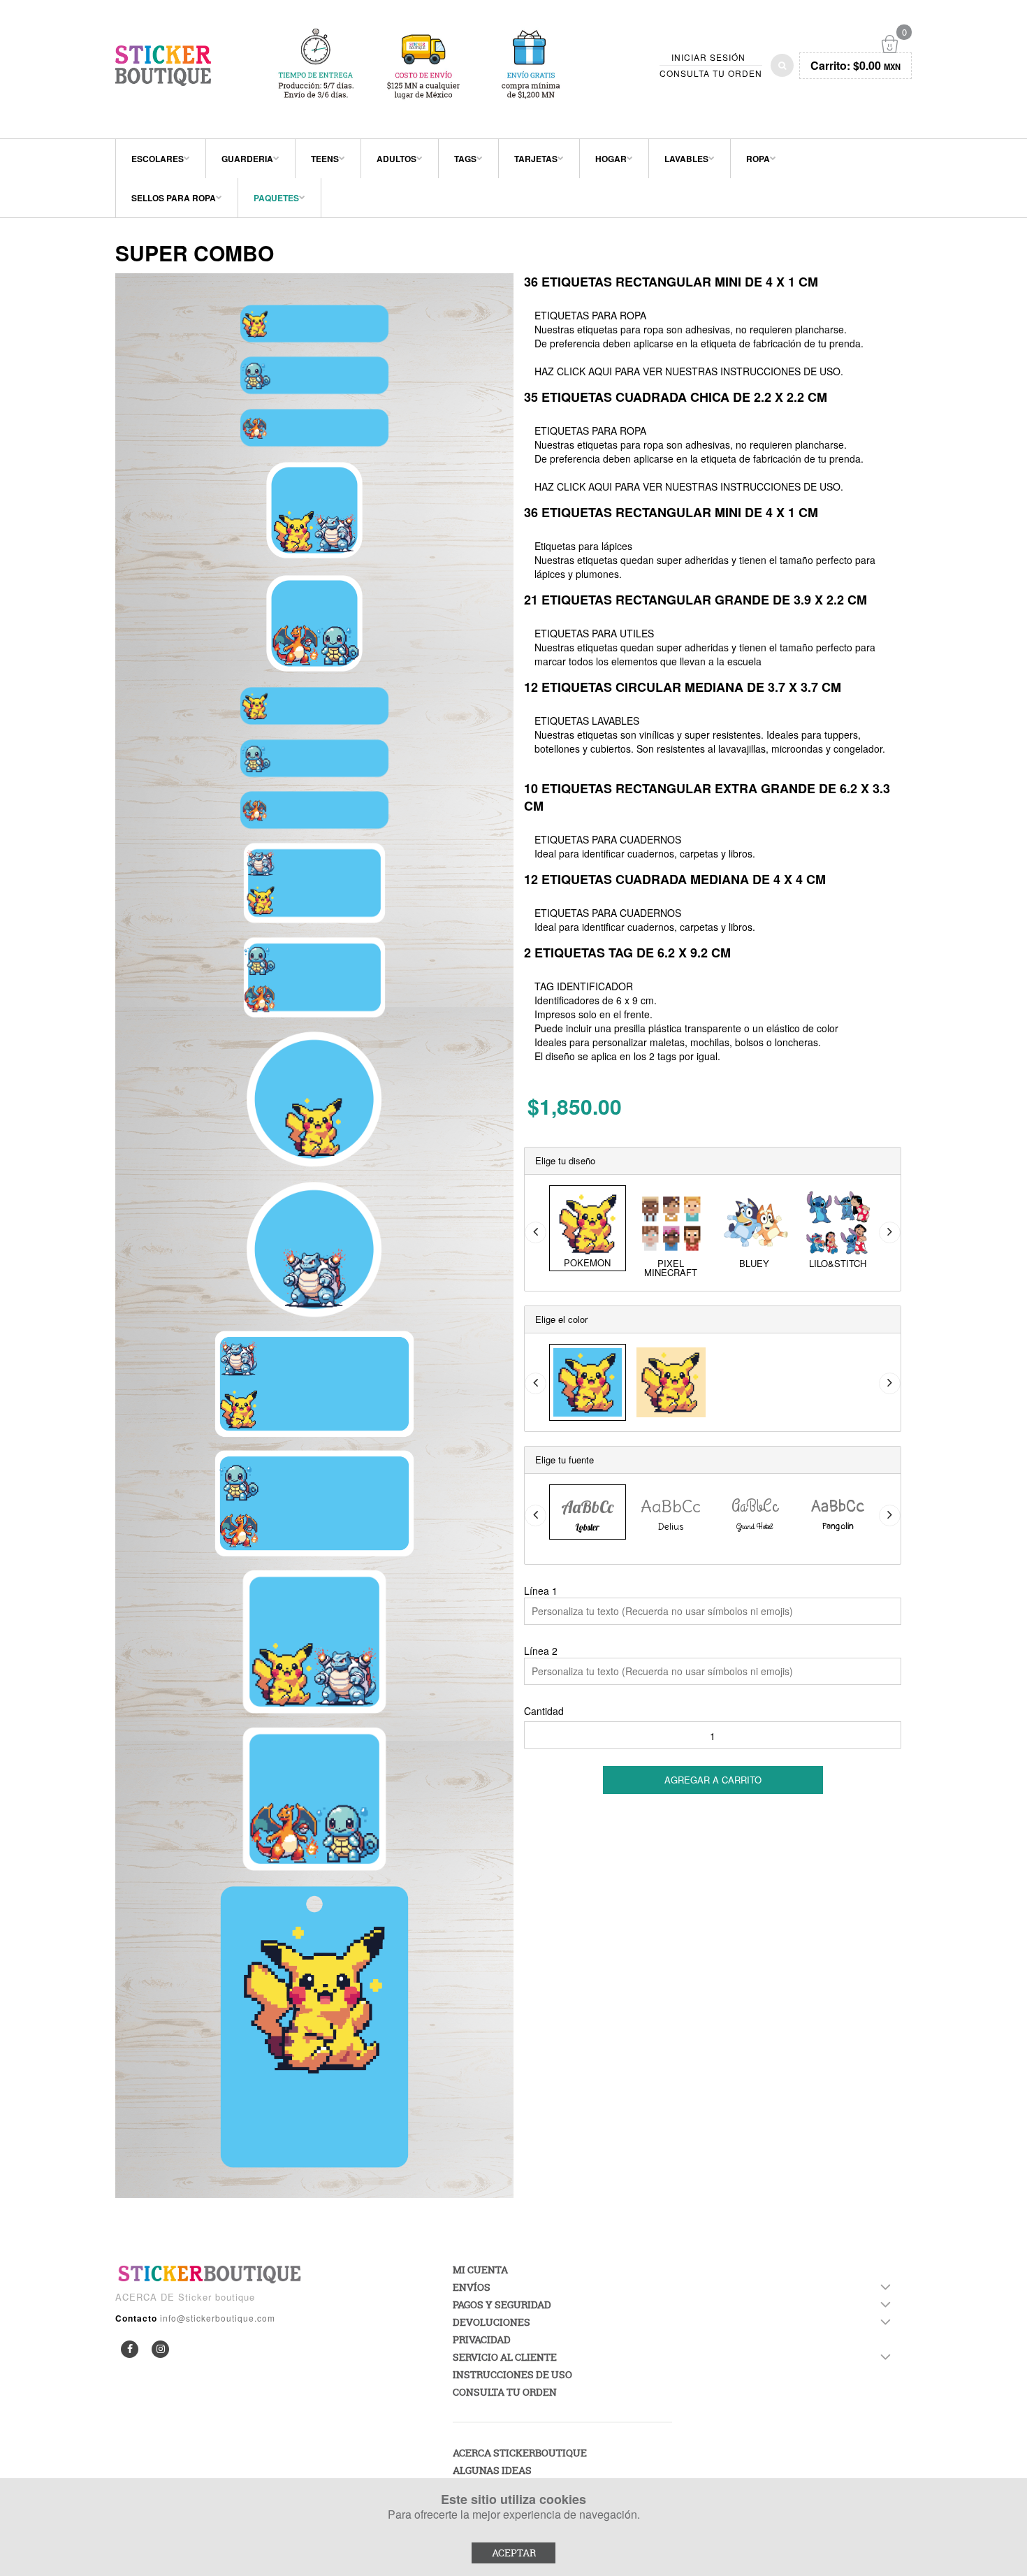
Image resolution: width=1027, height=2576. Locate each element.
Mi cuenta (480, 2270)
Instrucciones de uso (512, 2374)
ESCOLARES (158, 159)
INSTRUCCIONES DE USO (780, 371)
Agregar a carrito (713, 1780)
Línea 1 (541, 1591)
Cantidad (544, 1711)
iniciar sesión (708, 57)
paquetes (276, 198)
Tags (465, 159)
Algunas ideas (492, 2470)
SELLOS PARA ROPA (174, 198)
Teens (325, 159)
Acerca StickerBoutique (520, 2453)
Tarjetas (536, 159)
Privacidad (482, 2339)
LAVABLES (686, 159)
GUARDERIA (247, 159)
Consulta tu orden (711, 73)
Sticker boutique (217, 2297)
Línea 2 (541, 1651)
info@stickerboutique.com (218, 2318)
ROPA (758, 159)
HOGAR (611, 159)
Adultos (396, 159)
